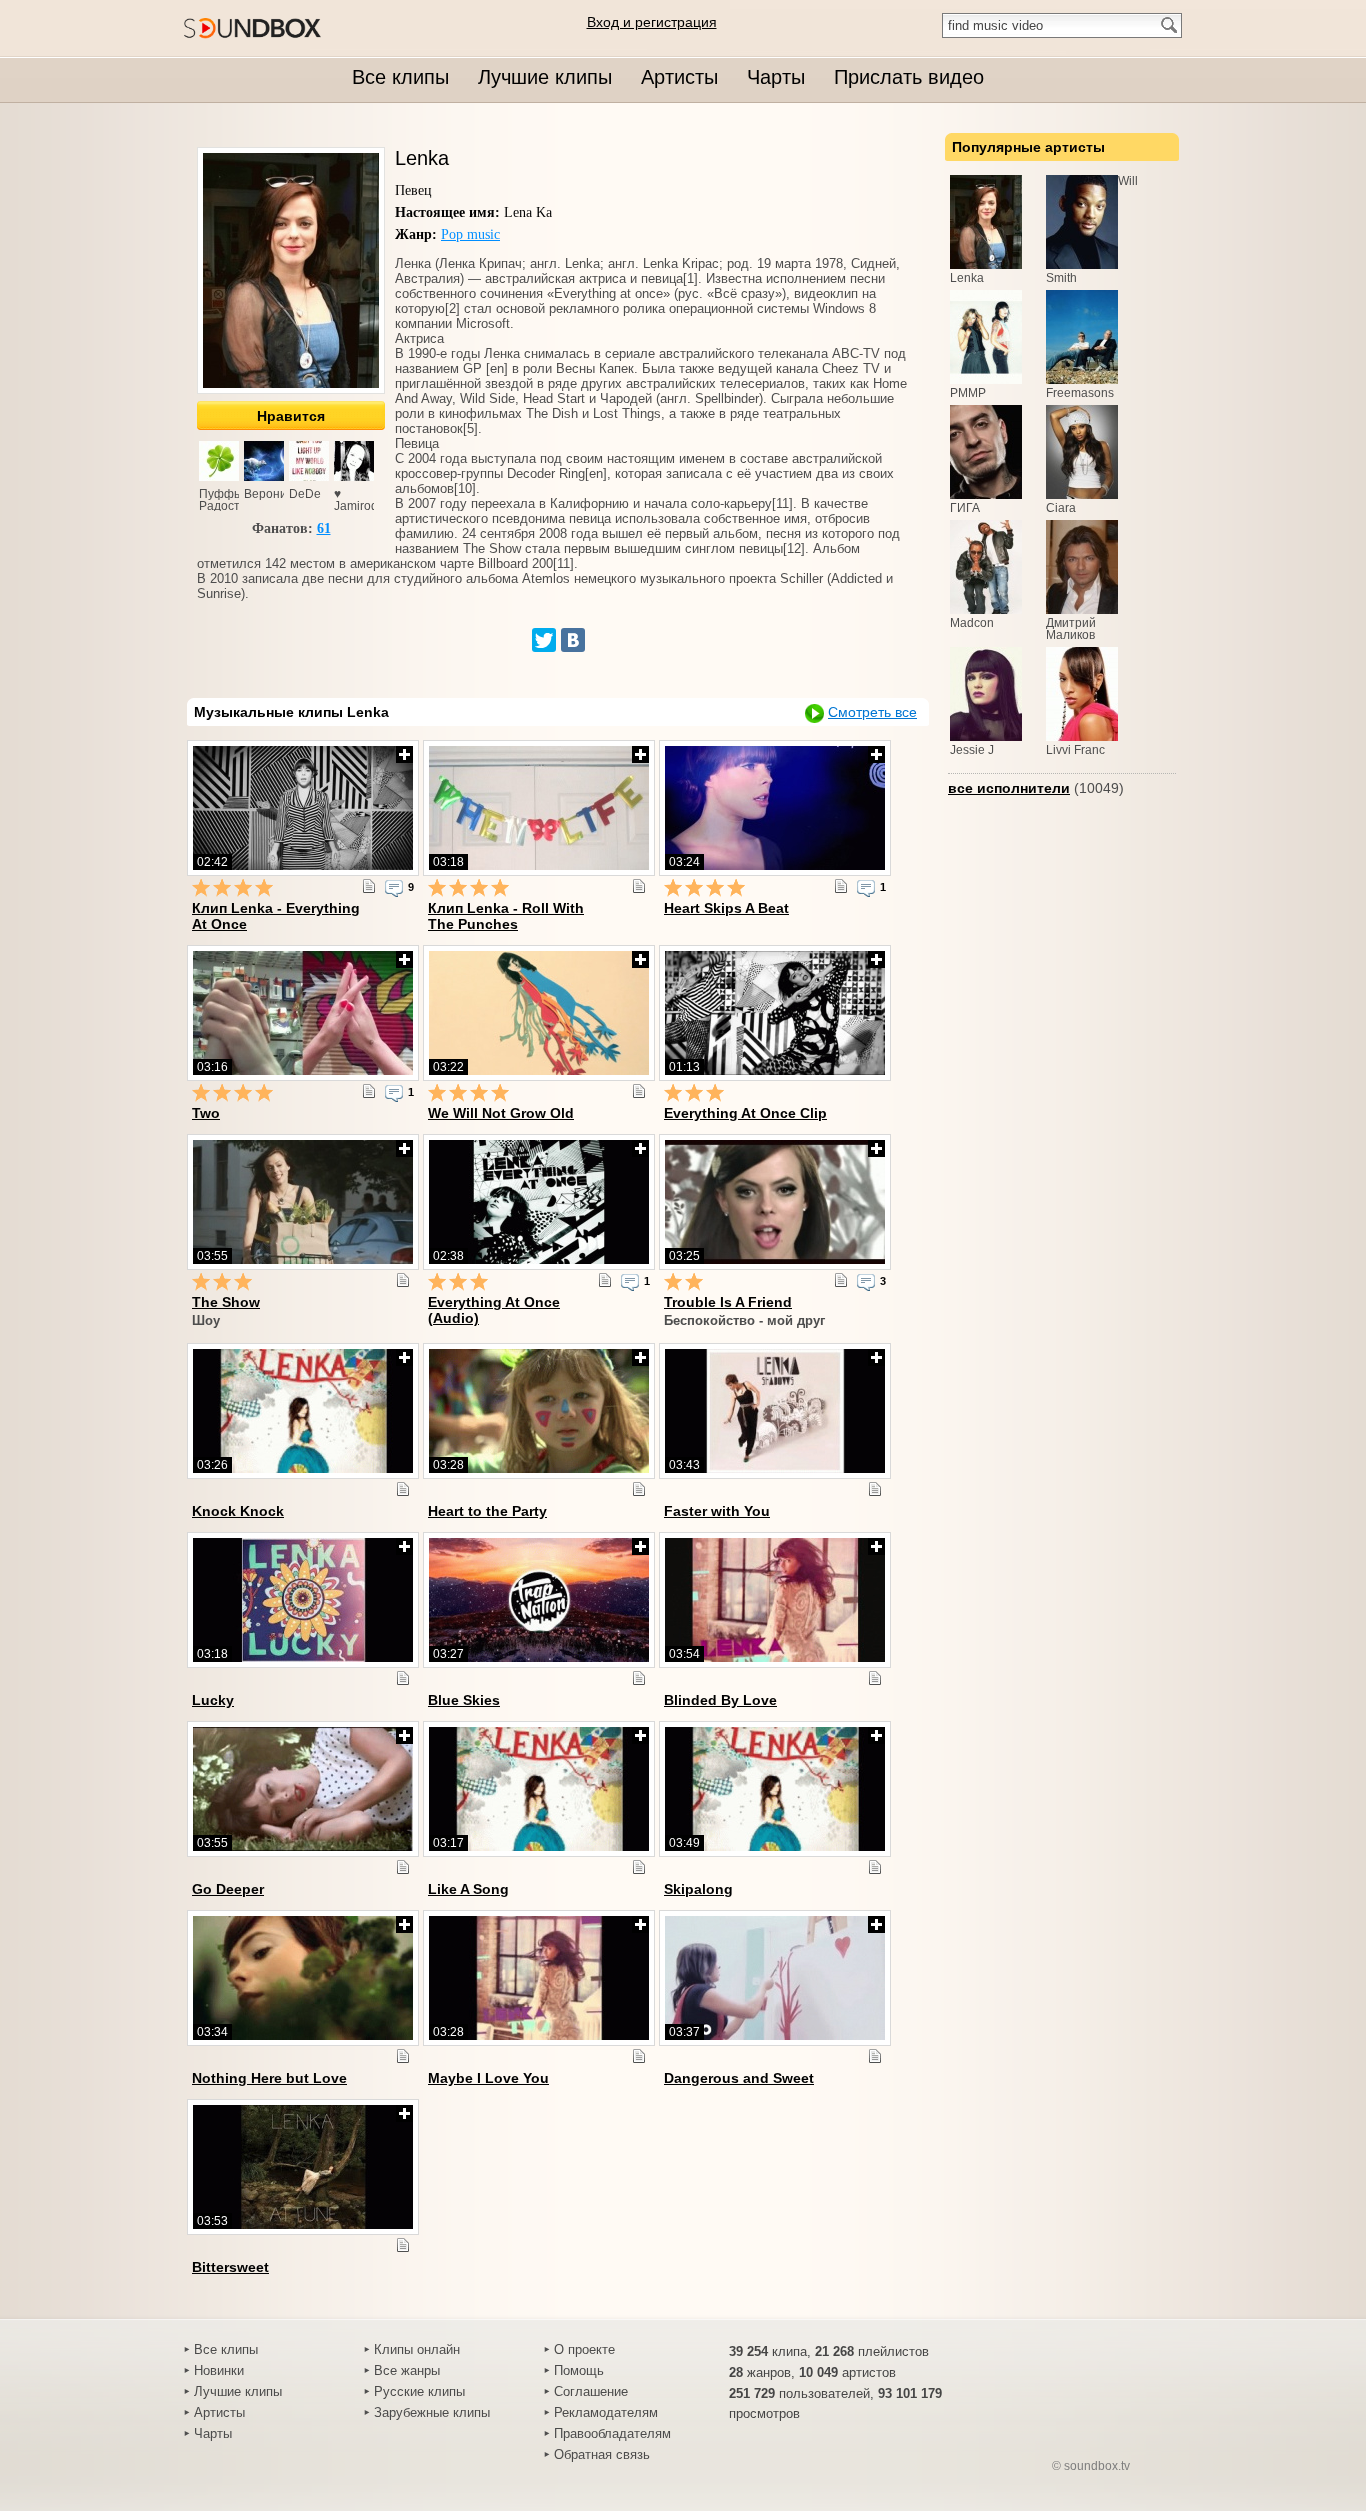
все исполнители (1009, 788)
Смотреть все (872, 712)
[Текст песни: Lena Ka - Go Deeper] (403, 1867)
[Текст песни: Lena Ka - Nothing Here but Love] (403, 2056)
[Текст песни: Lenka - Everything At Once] (369, 886)
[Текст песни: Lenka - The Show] (403, 1280)
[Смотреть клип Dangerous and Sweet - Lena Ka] (775, 1978)
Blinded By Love (720, 1700)
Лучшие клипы (238, 2391)
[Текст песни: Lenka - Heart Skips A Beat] (841, 886)
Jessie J (972, 750)
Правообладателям (612, 2433)
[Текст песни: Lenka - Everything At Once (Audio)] (605, 1280)
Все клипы (226, 2349)
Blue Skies (464, 1700)
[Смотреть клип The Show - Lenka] (303, 1202)
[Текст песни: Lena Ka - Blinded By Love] (875, 1678)
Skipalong (698, 1889)
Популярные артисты (1028, 147)
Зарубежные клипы (432, 2412)
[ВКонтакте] (573, 640)
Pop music (470, 234)
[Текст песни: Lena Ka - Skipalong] (875, 1867)
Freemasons (1080, 393)
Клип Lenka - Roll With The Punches (506, 916)
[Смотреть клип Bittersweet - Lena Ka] (303, 2167)
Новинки (219, 2370)
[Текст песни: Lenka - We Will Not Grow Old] (639, 1091)
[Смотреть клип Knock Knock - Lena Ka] (303, 1411)
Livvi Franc (1075, 750)
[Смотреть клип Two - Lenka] (303, 1013)
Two (206, 1113)
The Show (226, 1302)
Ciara (1061, 508)
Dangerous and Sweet (739, 2078)
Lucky (213, 1700)
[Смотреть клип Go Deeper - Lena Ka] (303, 1789)
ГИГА (965, 508)
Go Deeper (228, 1889)
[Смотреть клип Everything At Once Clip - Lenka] (775, 1013)
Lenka (967, 278)
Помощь (579, 2370)
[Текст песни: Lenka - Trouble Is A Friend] (841, 1280)
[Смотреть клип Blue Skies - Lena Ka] (539, 1600)
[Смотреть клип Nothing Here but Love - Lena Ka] (303, 1978)
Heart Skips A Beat (726, 908)
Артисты (219, 2412)
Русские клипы (419, 2391)
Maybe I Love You (488, 2078)
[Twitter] (544, 640)
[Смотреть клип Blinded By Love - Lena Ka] (775, 1600)
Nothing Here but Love (269, 2078)
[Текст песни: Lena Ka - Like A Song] (639, 1867)
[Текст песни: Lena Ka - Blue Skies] (639, 1678)
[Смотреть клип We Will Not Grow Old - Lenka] (539, 1013)
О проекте (584, 2349)
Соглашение (591, 2391)
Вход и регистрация (652, 22)
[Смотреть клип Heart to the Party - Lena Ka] (539, 1411)
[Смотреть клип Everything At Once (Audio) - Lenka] (539, 1202)
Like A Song (468, 1889)
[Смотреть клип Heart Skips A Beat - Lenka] (775, 808)
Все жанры (407, 2370)
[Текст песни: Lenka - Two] (369, 1091)
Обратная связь (602, 2454)
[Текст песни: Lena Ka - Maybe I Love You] (639, 2056)
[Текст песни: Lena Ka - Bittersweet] (403, 2245)
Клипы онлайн (417, 2349)
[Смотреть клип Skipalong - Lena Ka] (775, 1789)
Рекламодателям (606, 2412)
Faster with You (717, 1511)
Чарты (213, 2433)
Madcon (972, 623)
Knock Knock (238, 1511)
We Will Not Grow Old (501, 1113)
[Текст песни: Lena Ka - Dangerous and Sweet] (875, 2056)
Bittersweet (230, 2267)
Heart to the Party (487, 1511)
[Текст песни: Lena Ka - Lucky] (403, 1678)
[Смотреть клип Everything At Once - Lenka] (303, 808)
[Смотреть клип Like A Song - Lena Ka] (539, 1789)
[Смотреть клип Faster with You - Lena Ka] (775, 1411)
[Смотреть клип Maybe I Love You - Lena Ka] (539, 1978)
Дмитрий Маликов (1071, 629)
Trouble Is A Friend (728, 1302)
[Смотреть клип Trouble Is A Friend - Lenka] (775, 1202)
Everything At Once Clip (745, 1113)
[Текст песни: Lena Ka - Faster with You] (875, 1489)
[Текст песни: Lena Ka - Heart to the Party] (639, 1489)
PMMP (968, 393)
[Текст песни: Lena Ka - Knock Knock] (403, 1489)
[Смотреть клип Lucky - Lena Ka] (303, 1600)
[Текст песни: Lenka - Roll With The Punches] (639, 886)
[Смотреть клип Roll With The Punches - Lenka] (539, 808)
